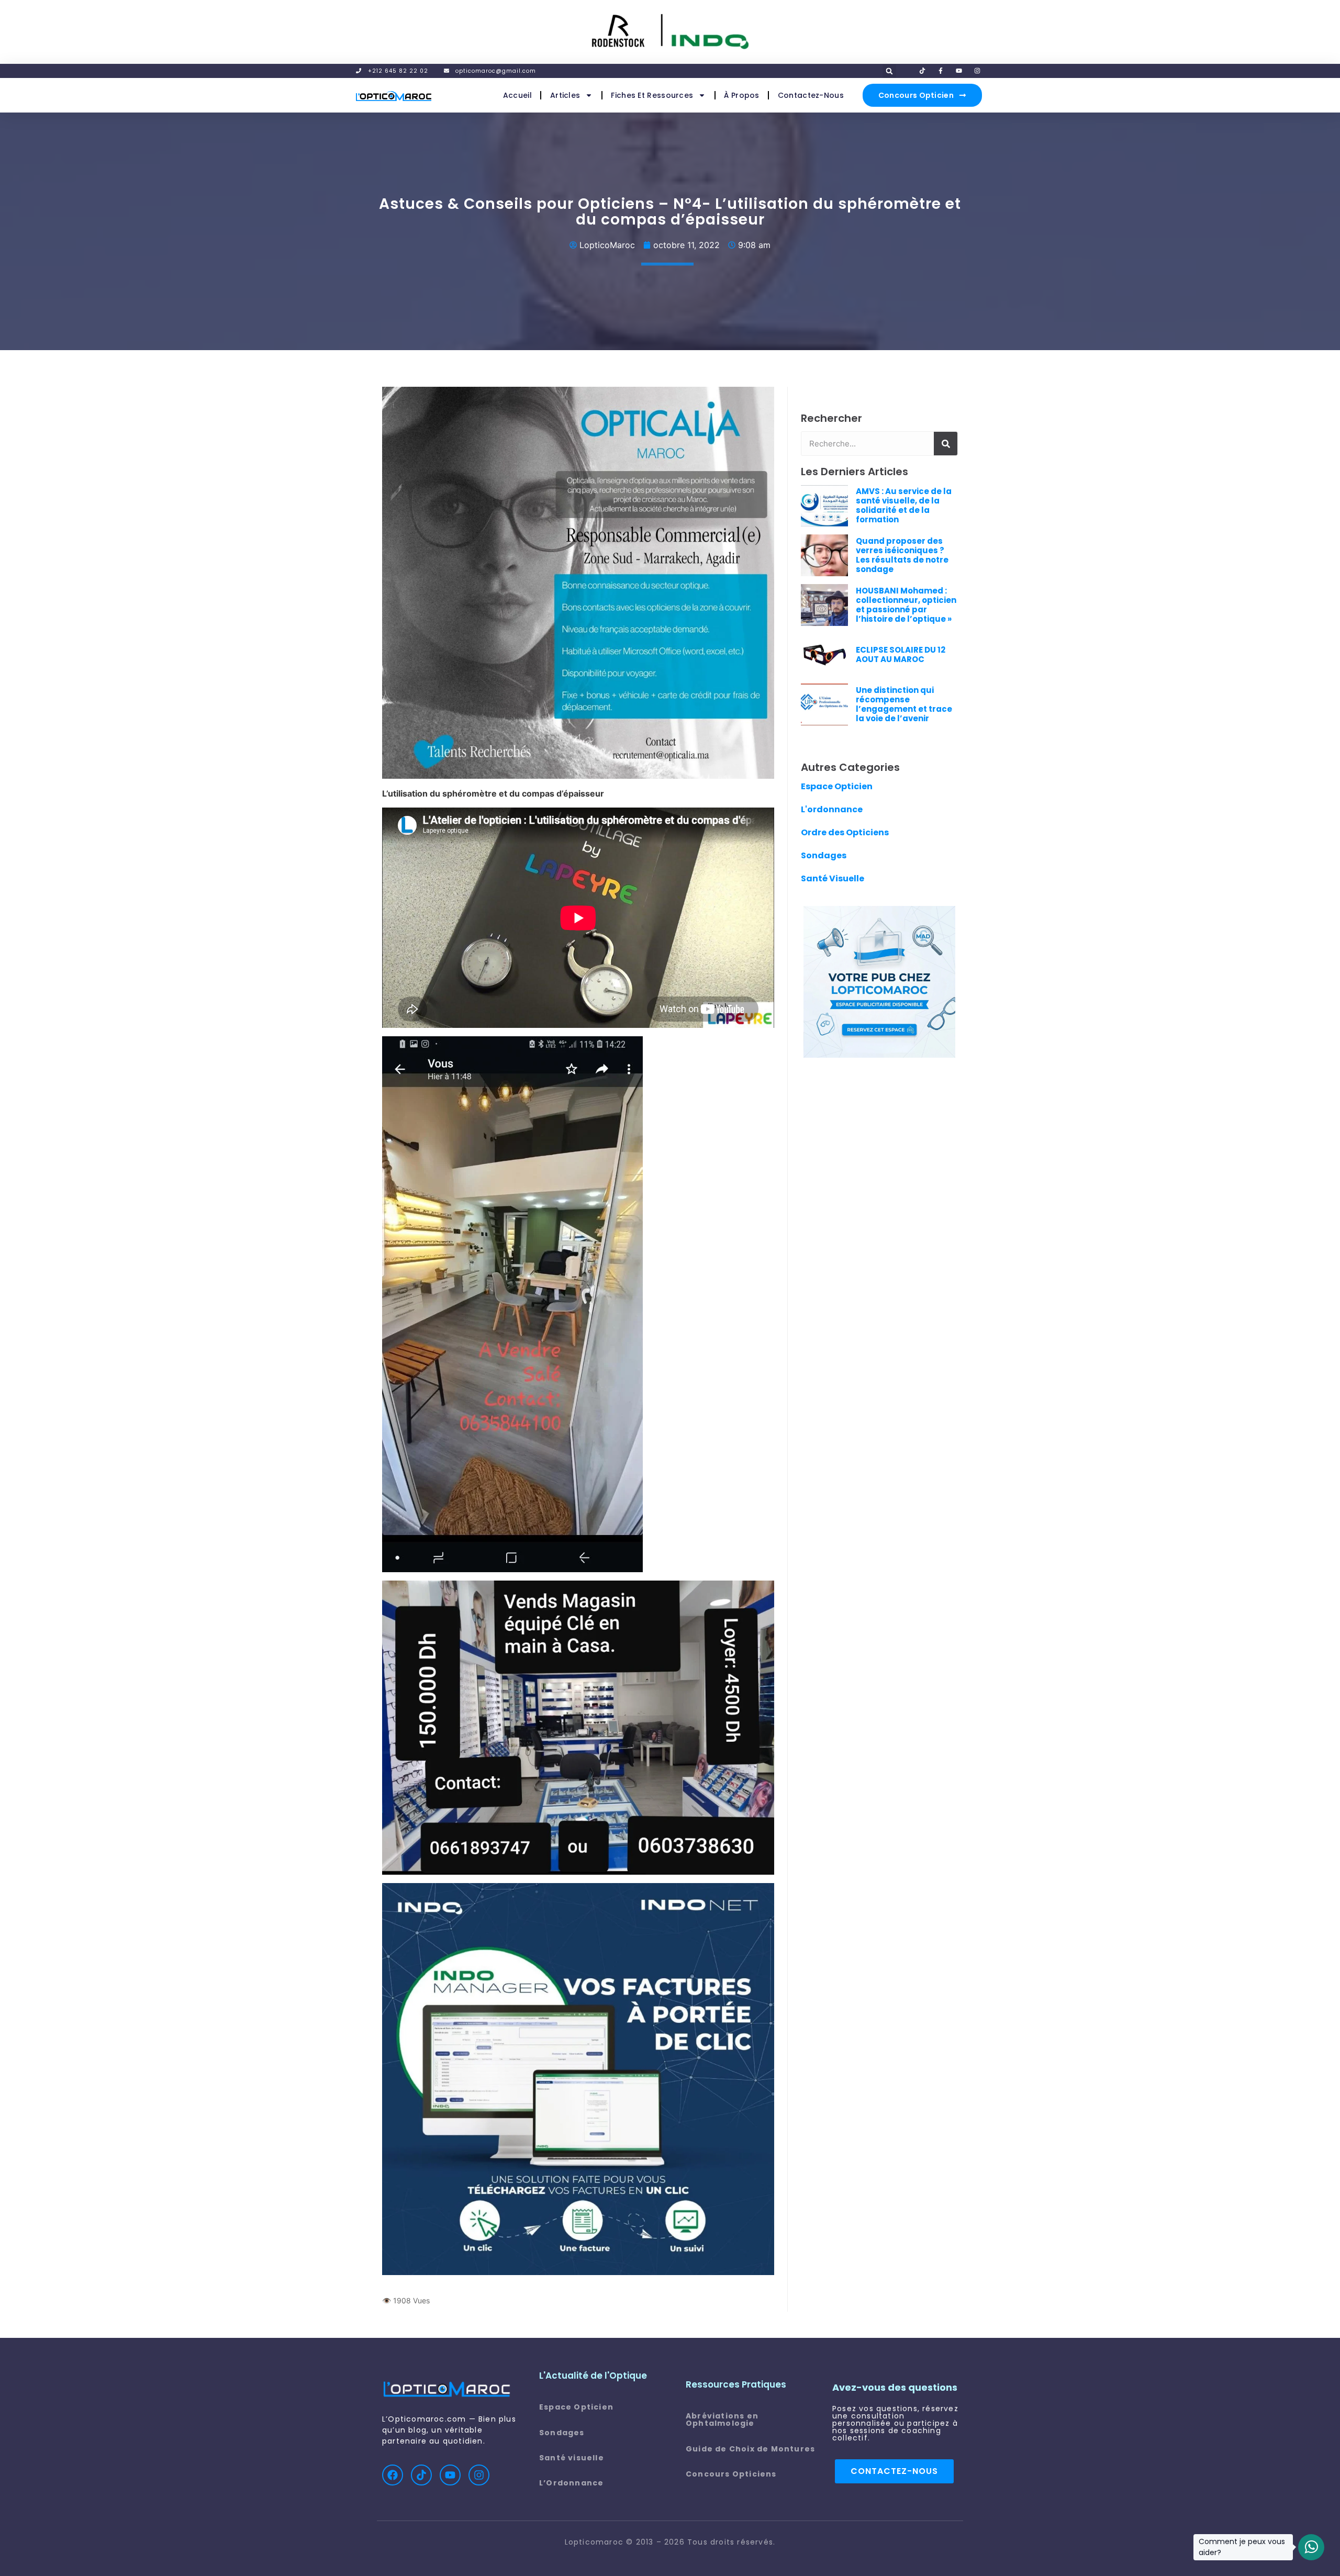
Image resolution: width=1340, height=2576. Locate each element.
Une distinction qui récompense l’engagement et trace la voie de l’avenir (904, 704)
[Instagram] (479, 2475)
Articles (565, 95)
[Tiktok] (421, 2475)
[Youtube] (450, 2475)
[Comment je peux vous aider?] (1311, 2547)
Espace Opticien (837, 786)
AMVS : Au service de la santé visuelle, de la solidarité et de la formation (904, 505)
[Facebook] (393, 2475)
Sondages (824, 855)
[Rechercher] (946, 444)
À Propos (741, 95)
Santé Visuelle (833, 878)
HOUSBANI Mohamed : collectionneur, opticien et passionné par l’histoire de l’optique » (906, 605)
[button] (889, 71)
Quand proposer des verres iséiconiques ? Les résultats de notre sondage (902, 555)
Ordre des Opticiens (845, 832)
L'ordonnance (832, 809)
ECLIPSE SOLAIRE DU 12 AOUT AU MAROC (901, 654)
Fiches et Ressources (652, 95)
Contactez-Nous (811, 95)
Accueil (517, 95)
